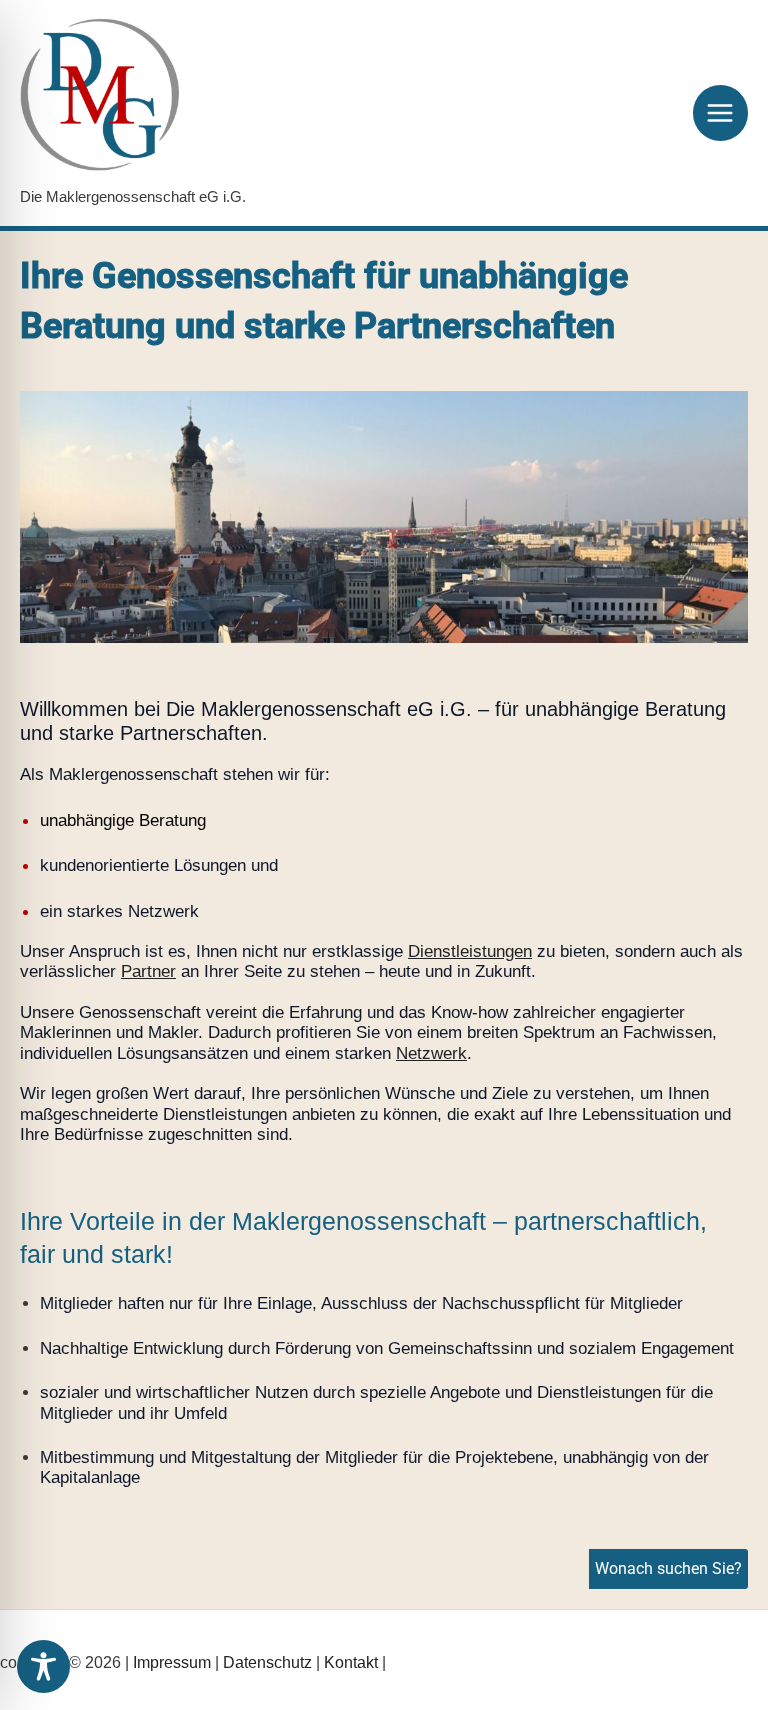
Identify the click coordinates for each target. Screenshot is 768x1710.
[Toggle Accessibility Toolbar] (43, 1666)
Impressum (172, 1662)
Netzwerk (431, 1053)
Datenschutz (267, 1662)
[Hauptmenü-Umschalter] (721, 113)
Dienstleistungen (470, 951)
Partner (148, 971)
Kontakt (351, 1662)
